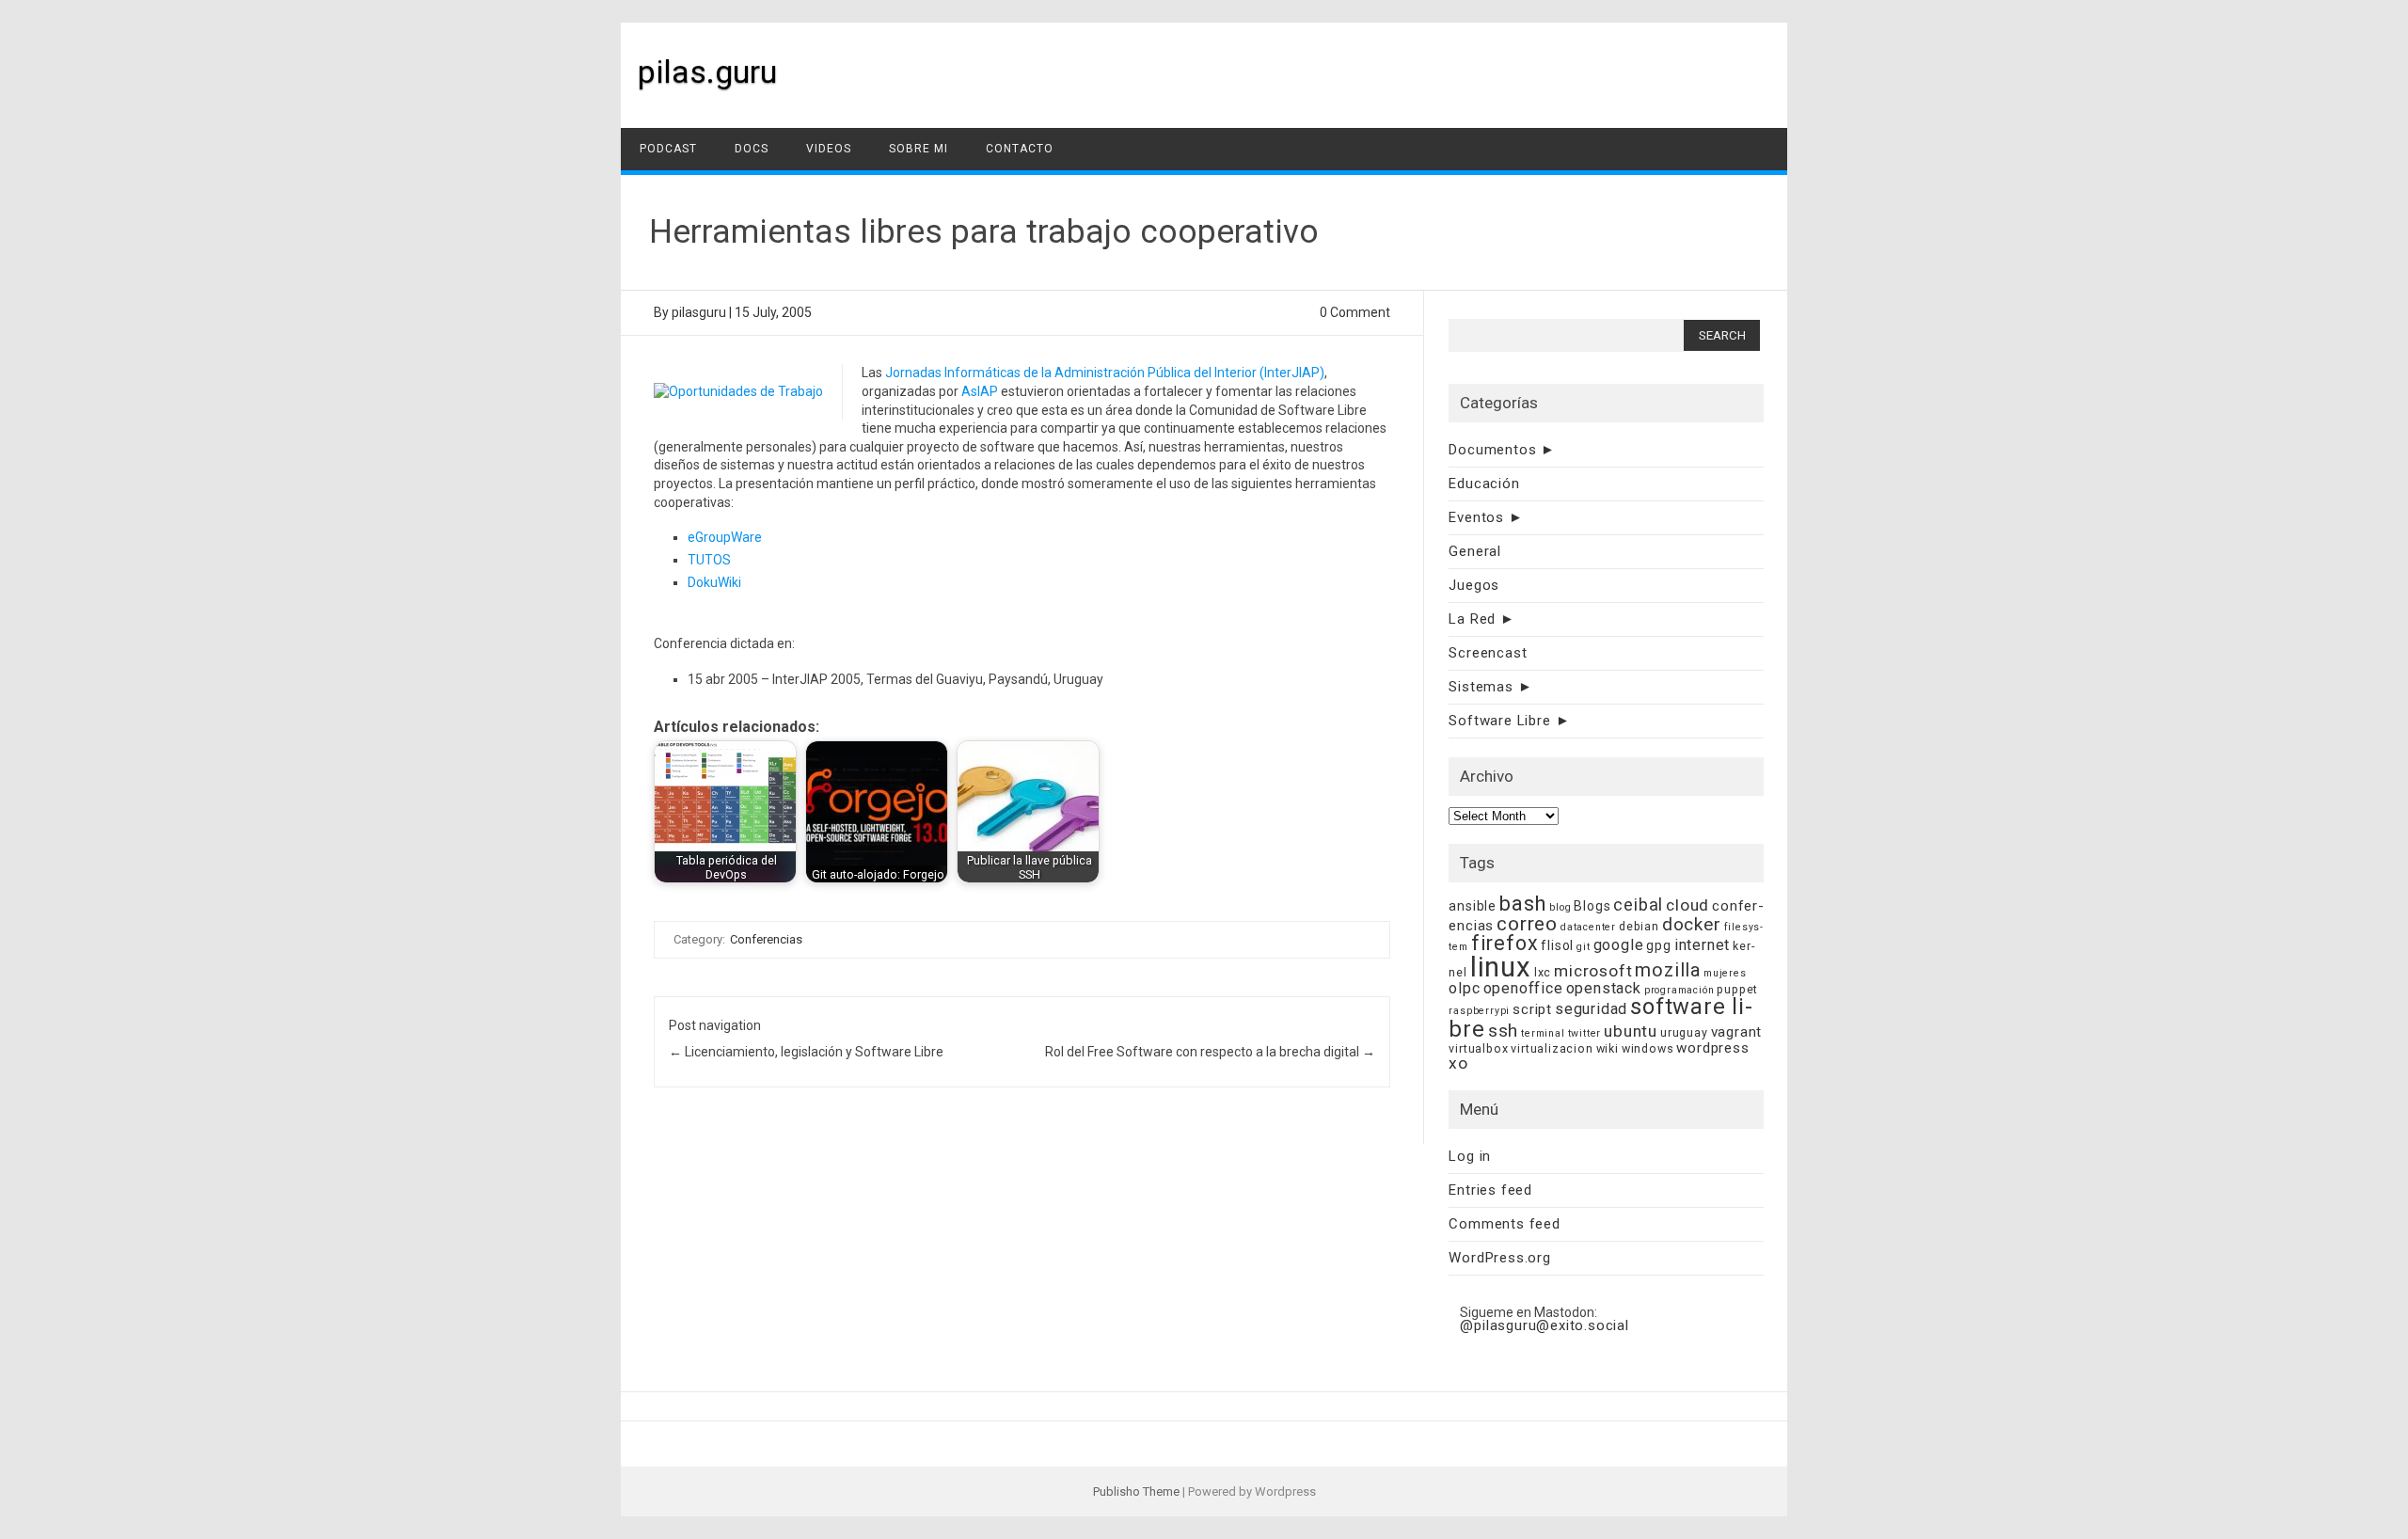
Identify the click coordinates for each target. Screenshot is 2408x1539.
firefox (1505, 943)
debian (1639, 926)
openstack (1604, 988)
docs (752, 149)
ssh (1503, 1031)
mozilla (1668, 970)
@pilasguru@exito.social (1544, 1325)
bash (1523, 904)
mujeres (1725, 973)
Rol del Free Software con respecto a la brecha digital (1210, 1052)
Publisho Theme (1136, 1491)
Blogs (1592, 906)
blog (1560, 907)
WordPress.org (1499, 1258)
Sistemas (1481, 687)
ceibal (1638, 904)
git (1583, 947)
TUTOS (709, 560)
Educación (1484, 484)
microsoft (1593, 971)
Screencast (1488, 653)
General (1475, 551)
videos (829, 149)
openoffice (1523, 988)
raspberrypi (1479, 1011)
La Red (1472, 619)
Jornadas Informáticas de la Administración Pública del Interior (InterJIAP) (1105, 373)
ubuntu (1631, 1031)
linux (1501, 967)
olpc (1464, 988)
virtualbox (1478, 1048)
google (1619, 945)
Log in (1470, 1156)
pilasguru (699, 312)
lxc (1543, 972)
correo (1527, 924)
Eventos (1476, 517)
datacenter (1588, 927)
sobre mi (919, 149)
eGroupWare (725, 537)
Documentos (1492, 450)
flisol (1557, 945)
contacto (1020, 149)
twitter (1585, 1033)
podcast (668, 149)
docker (1692, 924)
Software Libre (1499, 721)
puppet (1737, 989)
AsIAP (980, 391)
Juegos (1474, 585)
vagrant (1737, 1032)
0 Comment (1355, 312)
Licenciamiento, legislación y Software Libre (806, 1052)
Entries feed (1490, 1190)
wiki (1608, 1048)
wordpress (1712, 1048)
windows (1648, 1048)
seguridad (1591, 1009)
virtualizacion (1552, 1048)
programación (1679, 990)
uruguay (1684, 1032)
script (1532, 1009)
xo (1458, 1063)
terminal (1543, 1033)
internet (1702, 945)
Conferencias (766, 939)
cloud (1687, 905)
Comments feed (1504, 1224)
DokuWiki (714, 582)
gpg (1658, 945)
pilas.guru (707, 71)
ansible (1473, 906)
